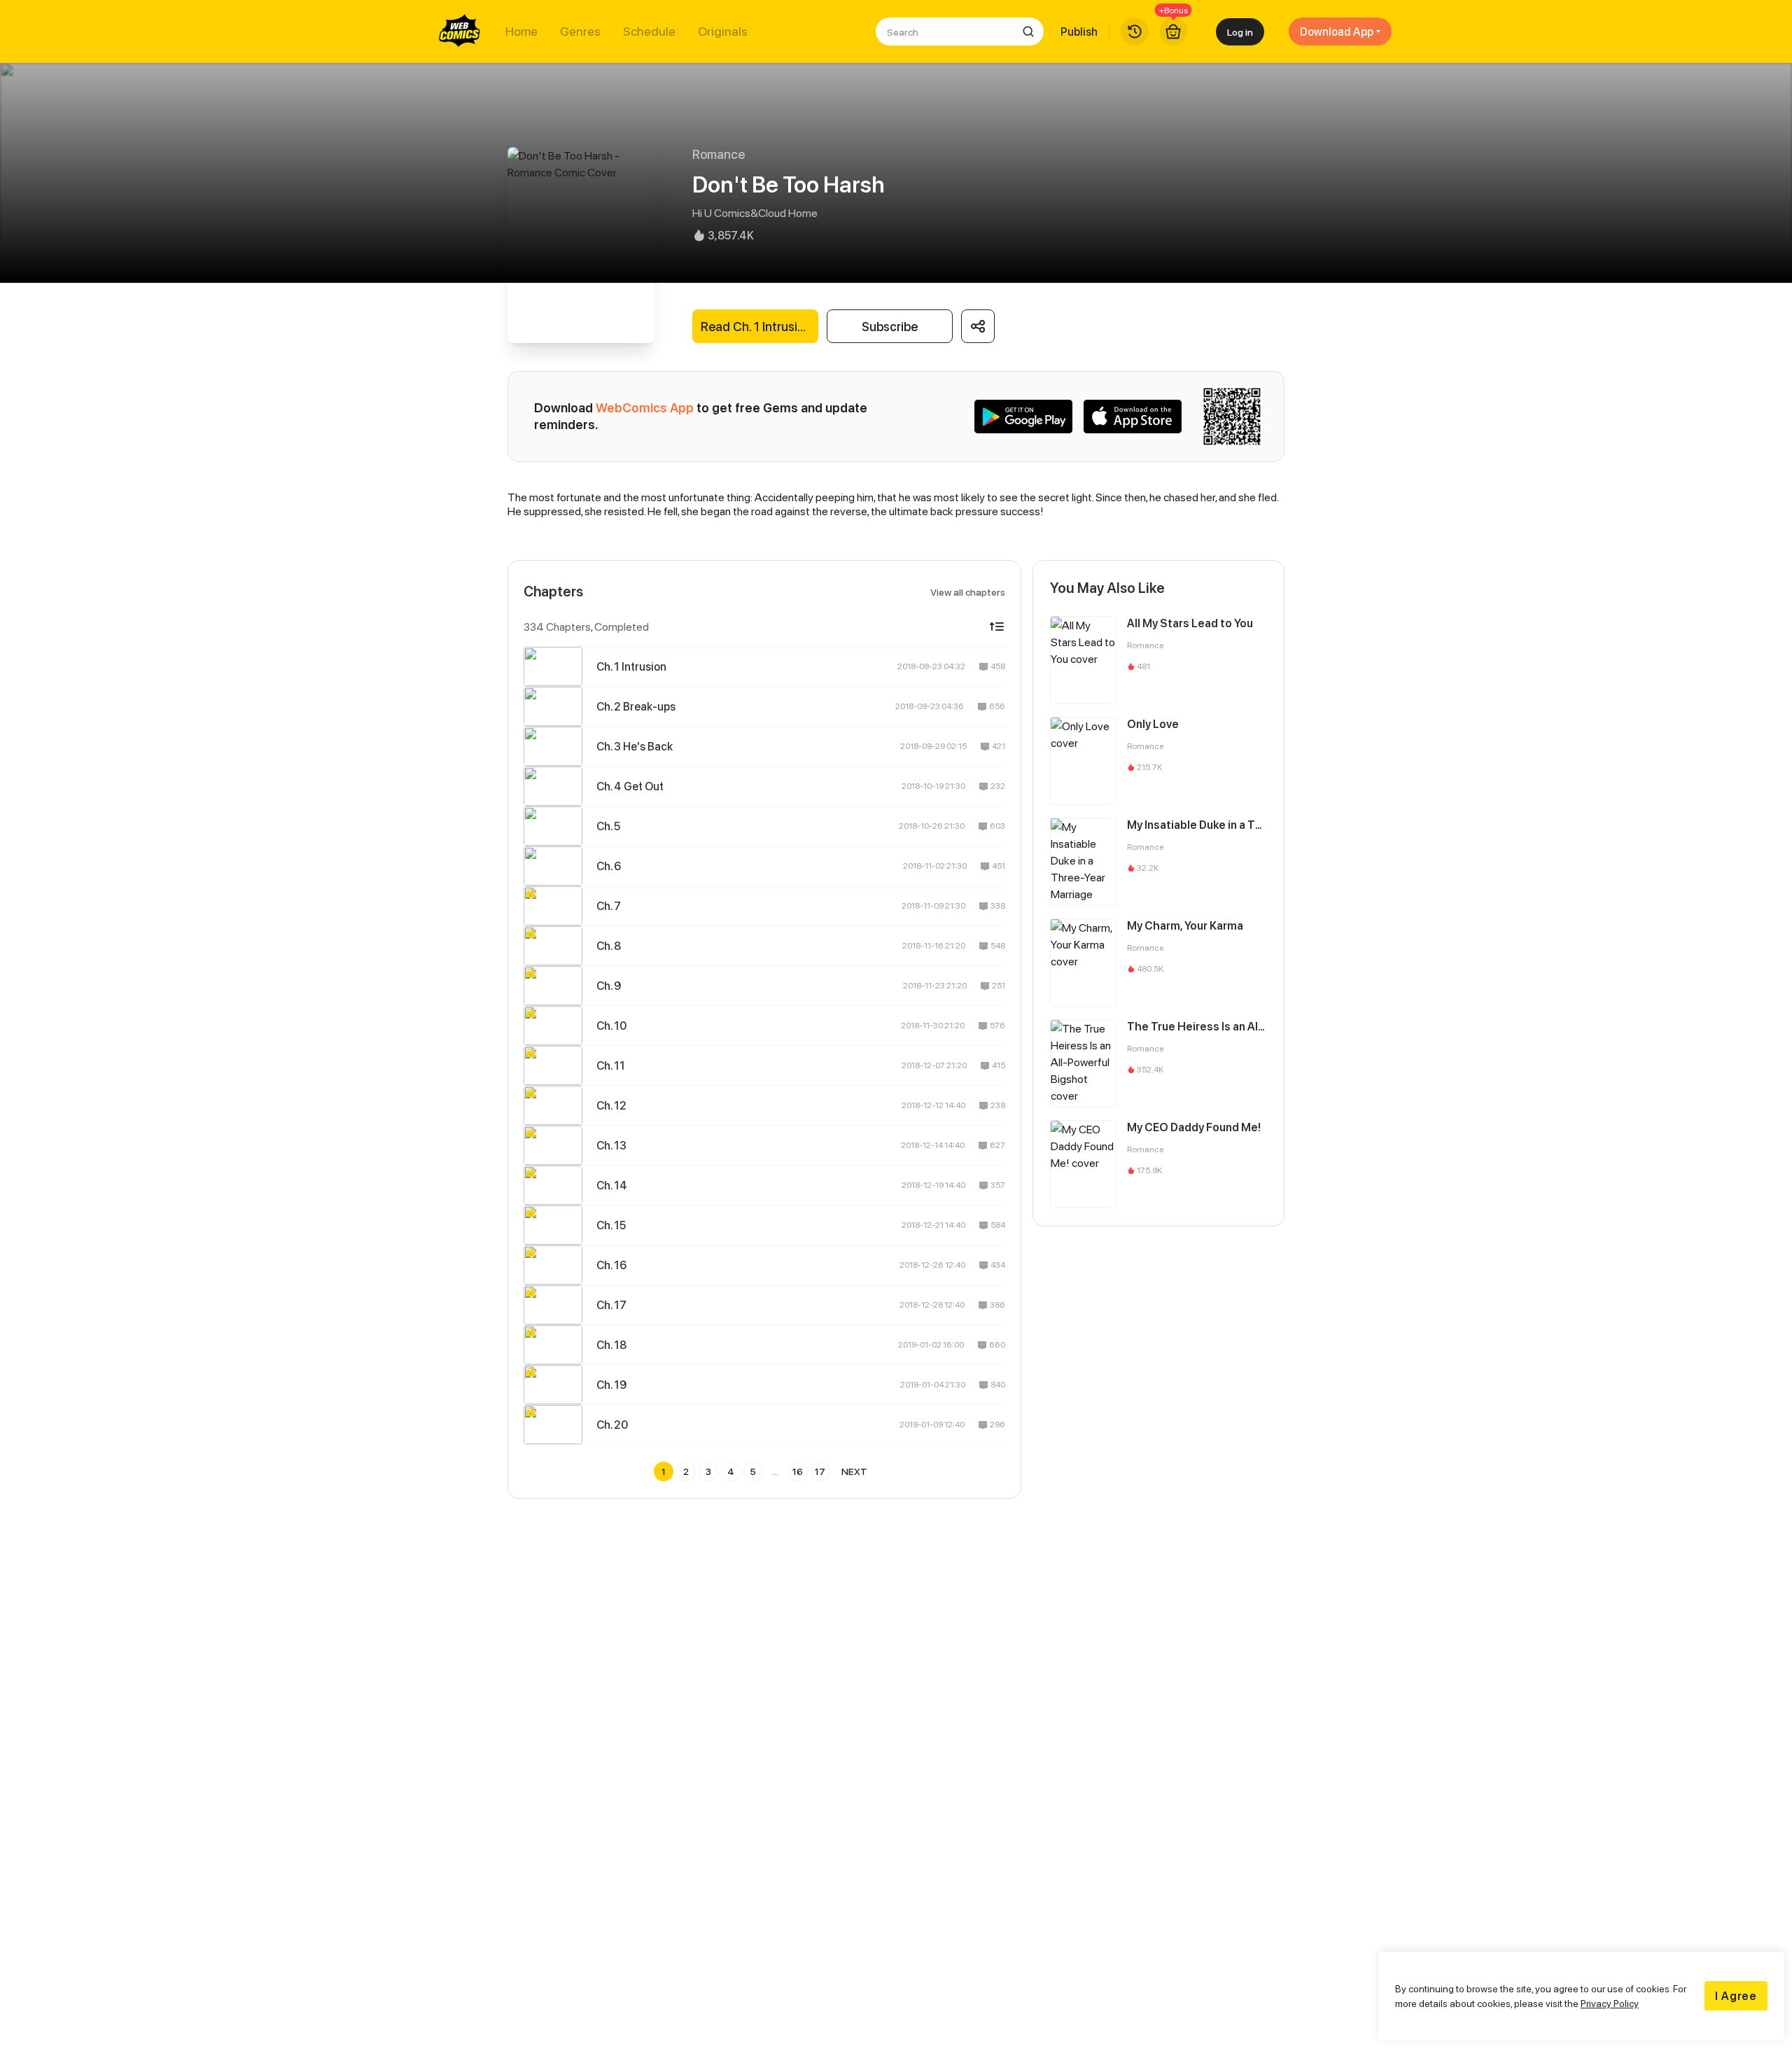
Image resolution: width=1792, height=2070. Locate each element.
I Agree (1736, 1996)
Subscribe (890, 327)
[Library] (1135, 32)
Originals (723, 32)
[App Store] (1133, 417)
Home (521, 32)
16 (798, 1471)
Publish (1079, 32)
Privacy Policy (1610, 2003)
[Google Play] (1023, 417)
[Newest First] (997, 627)
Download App (1337, 32)
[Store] (1173, 32)
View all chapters (968, 592)
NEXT (854, 1471)
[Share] (978, 326)
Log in (1240, 32)
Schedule (649, 32)
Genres (580, 32)
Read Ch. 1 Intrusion (756, 327)
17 (820, 1471)
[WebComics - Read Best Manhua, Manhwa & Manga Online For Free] (460, 32)
